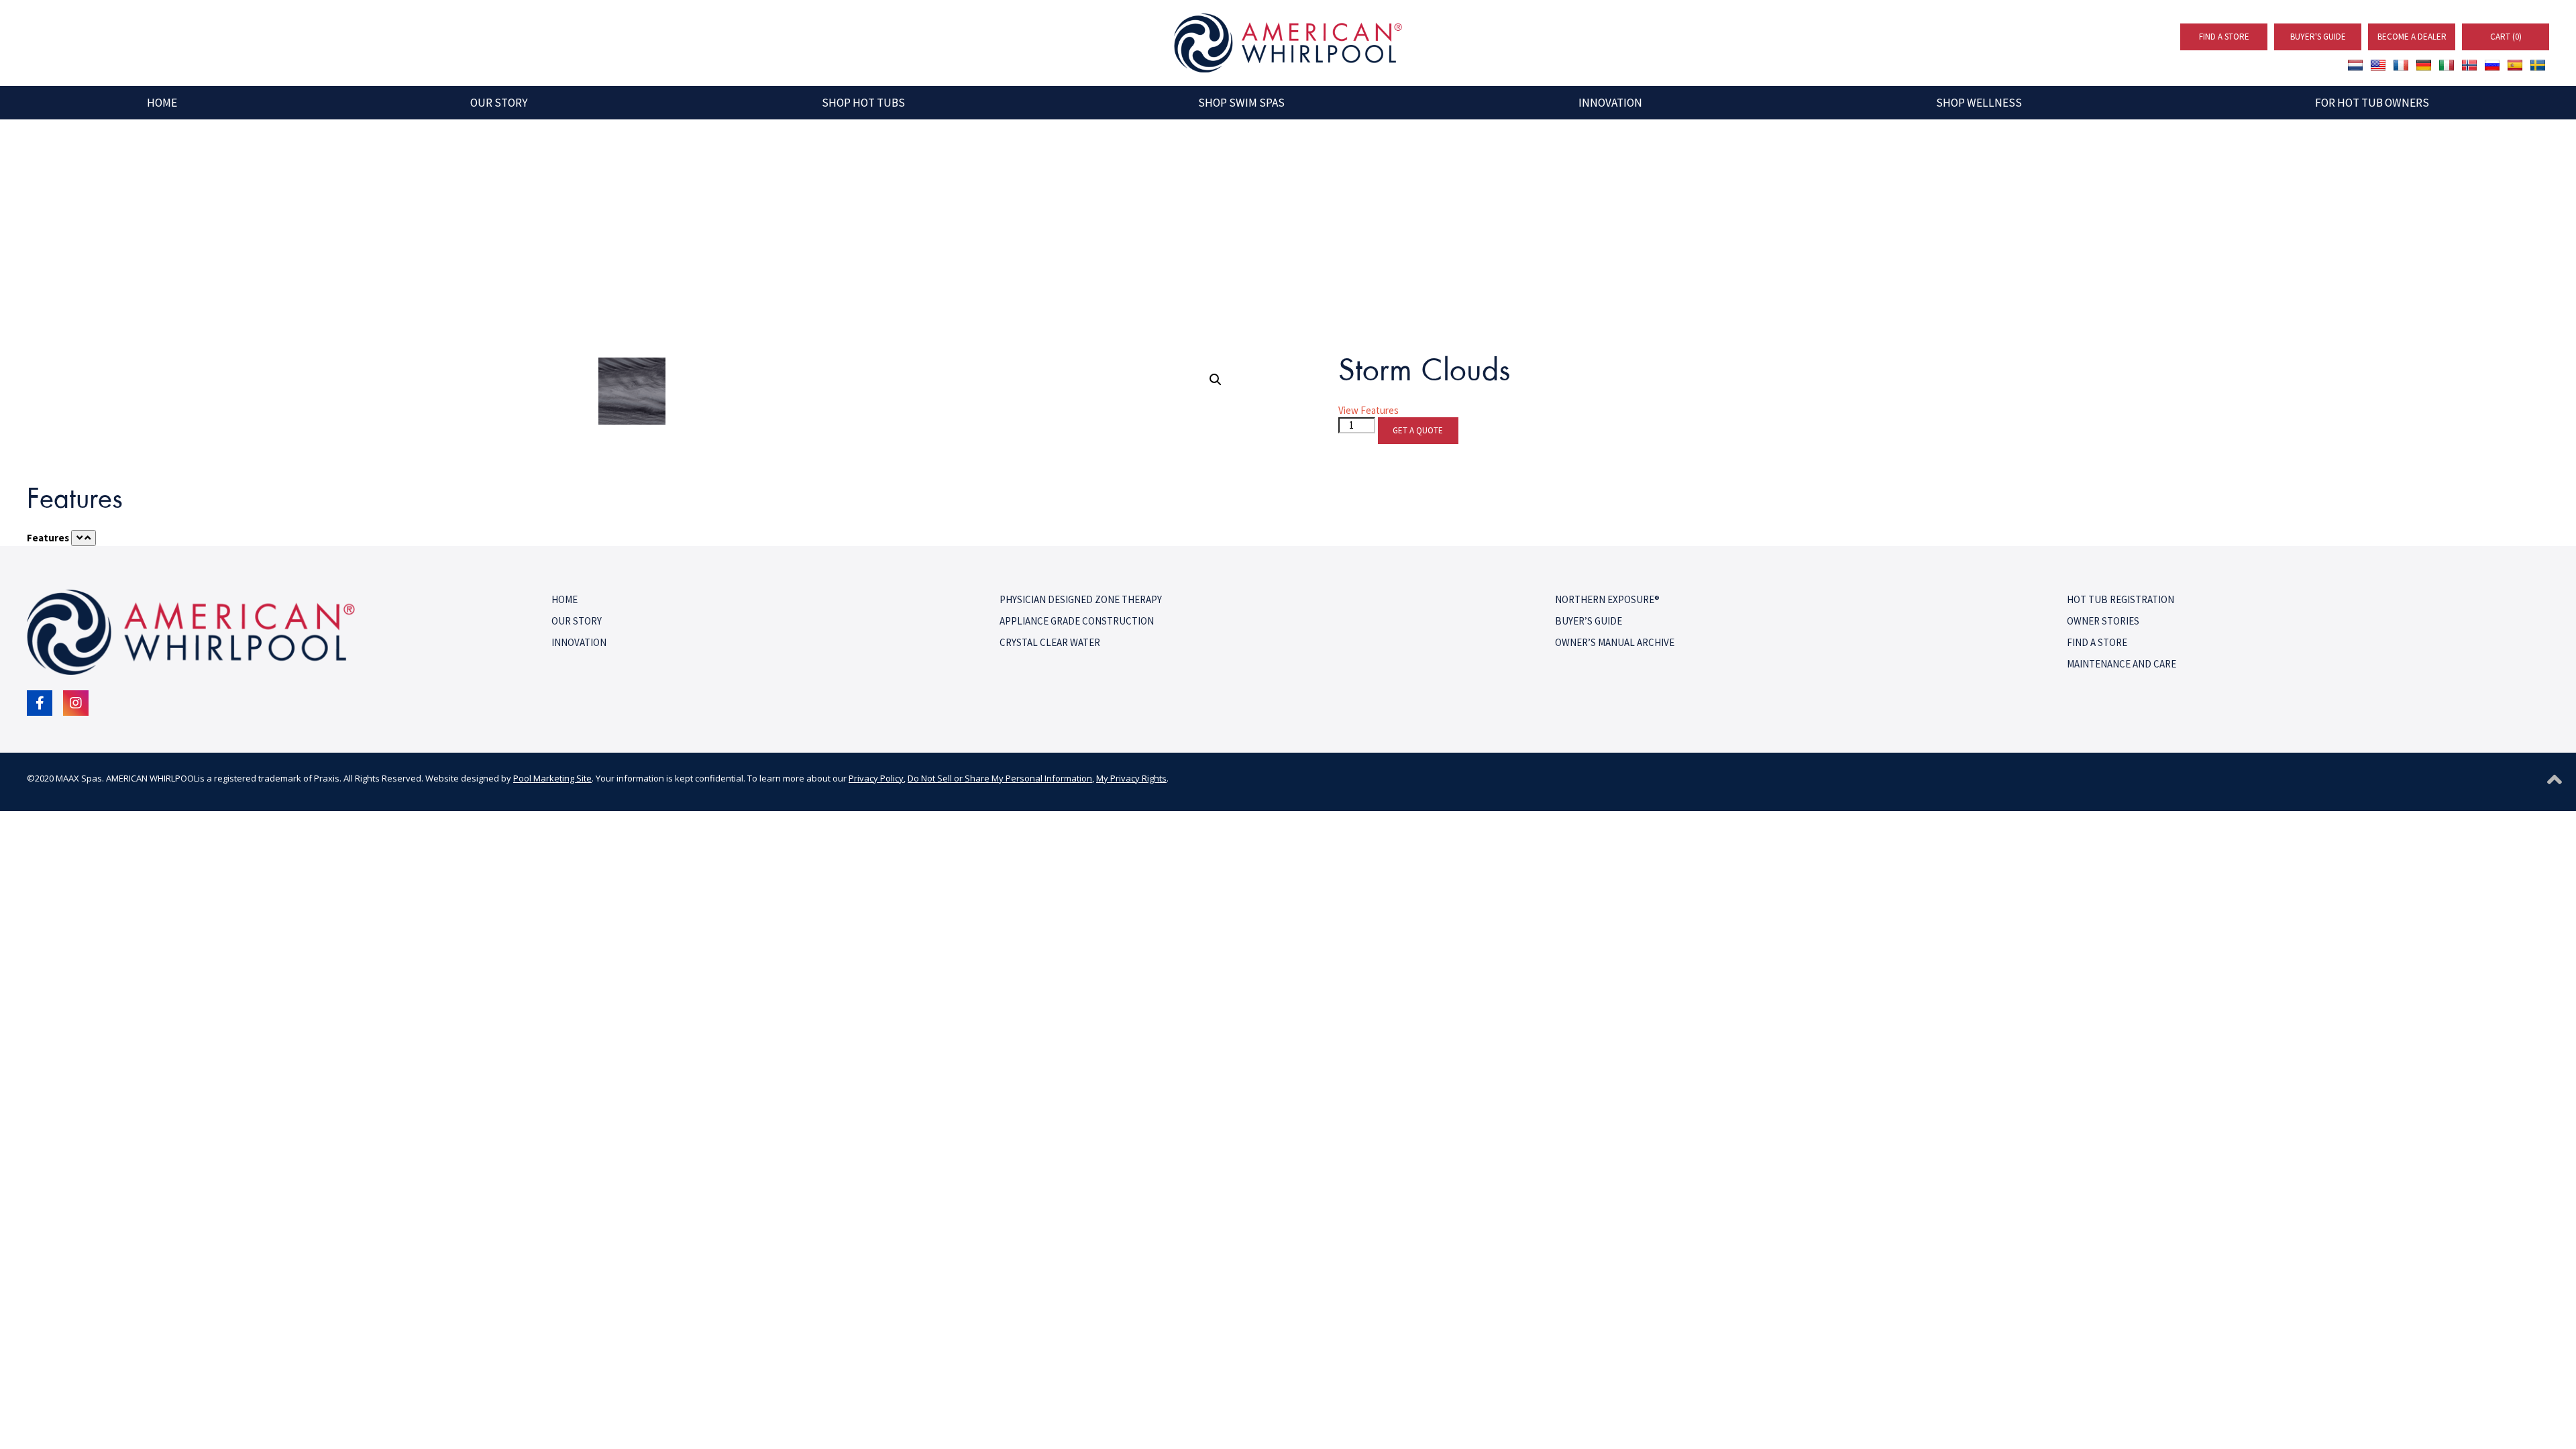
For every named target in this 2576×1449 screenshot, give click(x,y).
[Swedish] (2538, 65)
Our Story (577, 621)
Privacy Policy (876, 778)
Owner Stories (2103, 621)
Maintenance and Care (2122, 664)
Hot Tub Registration (2121, 599)
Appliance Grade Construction (1077, 621)
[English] (2378, 65)
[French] (2401, 65)
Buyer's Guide (2318, 37)
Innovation (579, 642)
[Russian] (2492, 65)
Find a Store (2224, 37)
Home (565, 599)
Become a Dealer (2412, 37)
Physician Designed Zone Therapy (1081, 599)
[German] (2424, 65)
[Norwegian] (2469, 65)
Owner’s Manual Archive (1615, 642)
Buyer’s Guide (1589, 621)
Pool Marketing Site (552, 778)
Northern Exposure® (1607, 599)
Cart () (2506, 37)
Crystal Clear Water (1050, 642)
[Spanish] (2515, 65)
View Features (1368, 410)
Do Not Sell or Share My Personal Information (1000, 778)
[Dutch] (2355, 65)
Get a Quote (1418, 430)
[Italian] (2447, 65)
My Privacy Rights (1131, 778)
